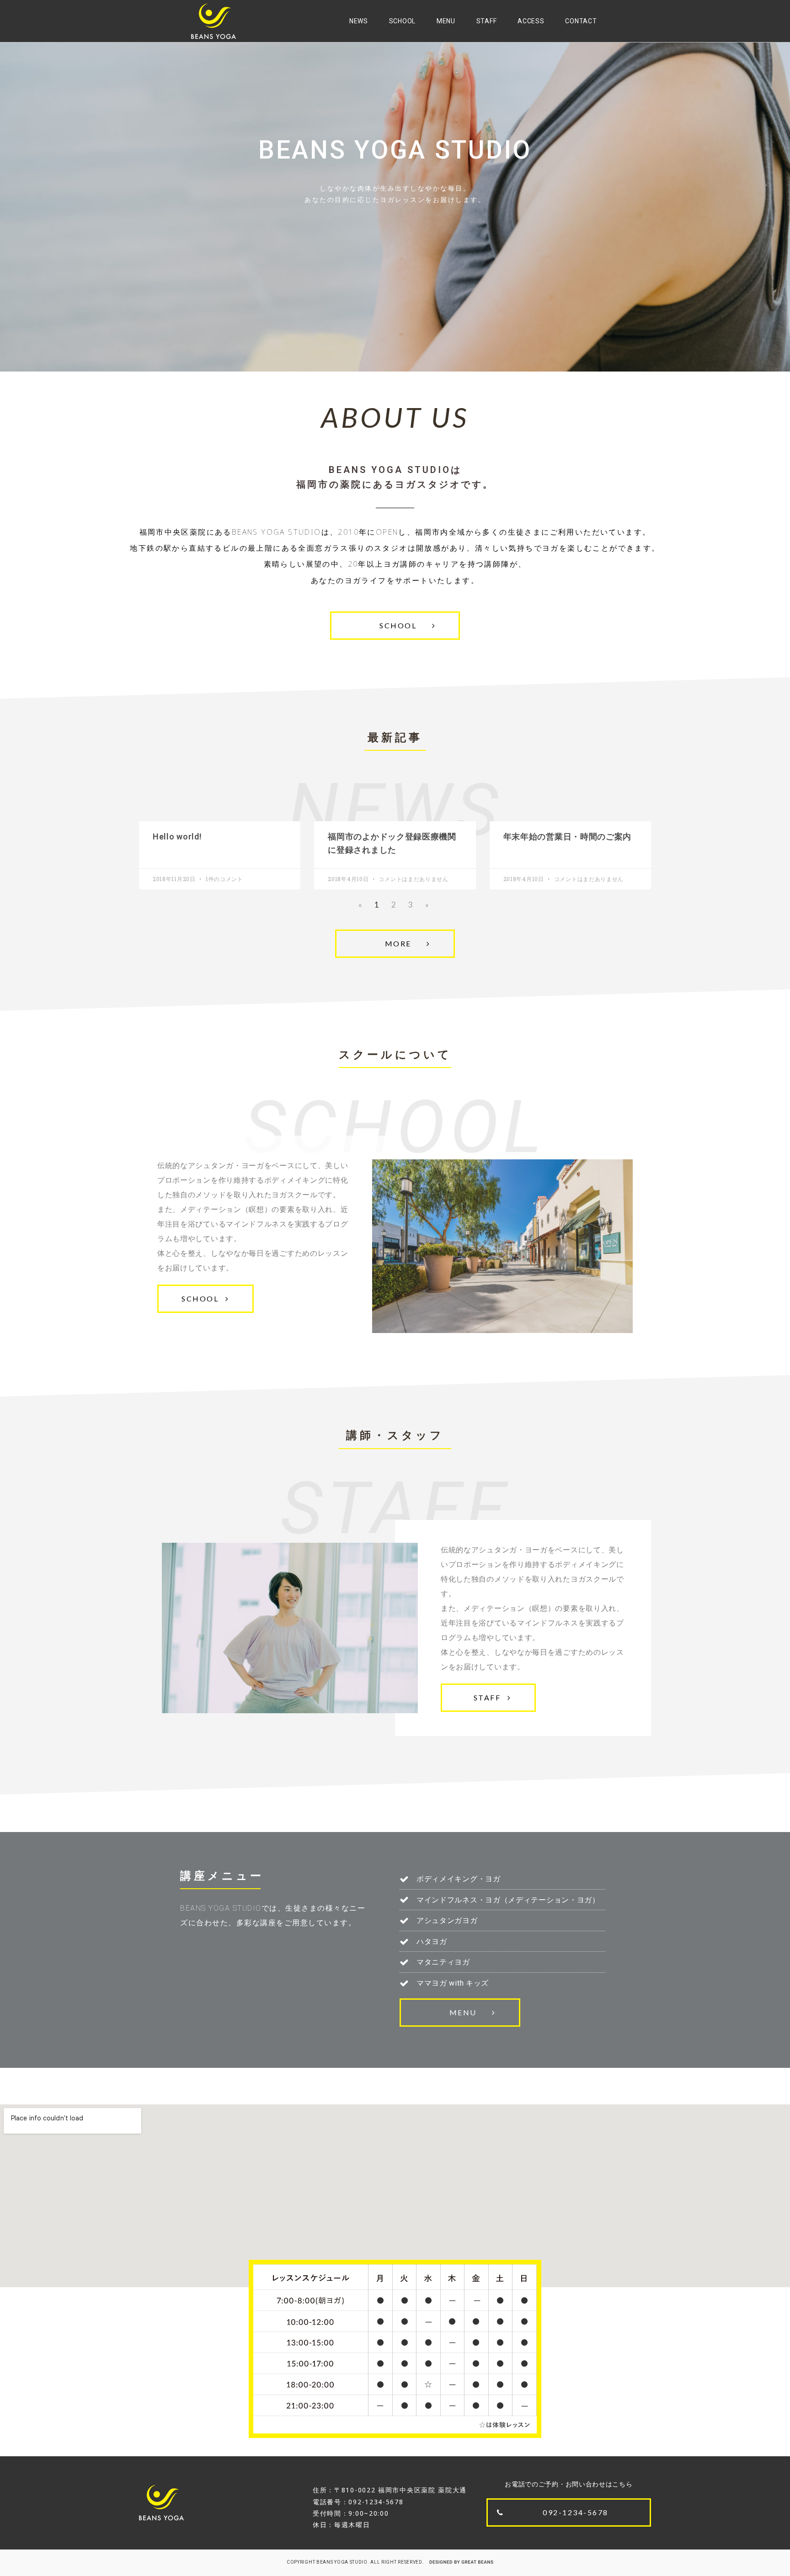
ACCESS (531, 21)
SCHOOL (402, 21)
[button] (395, 626)
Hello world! (177, 837)
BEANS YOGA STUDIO (342, 2562)
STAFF (487, 21)
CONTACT (581, 21)
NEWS (359, 21)
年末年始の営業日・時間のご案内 (568, 837)
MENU (446, 21)
